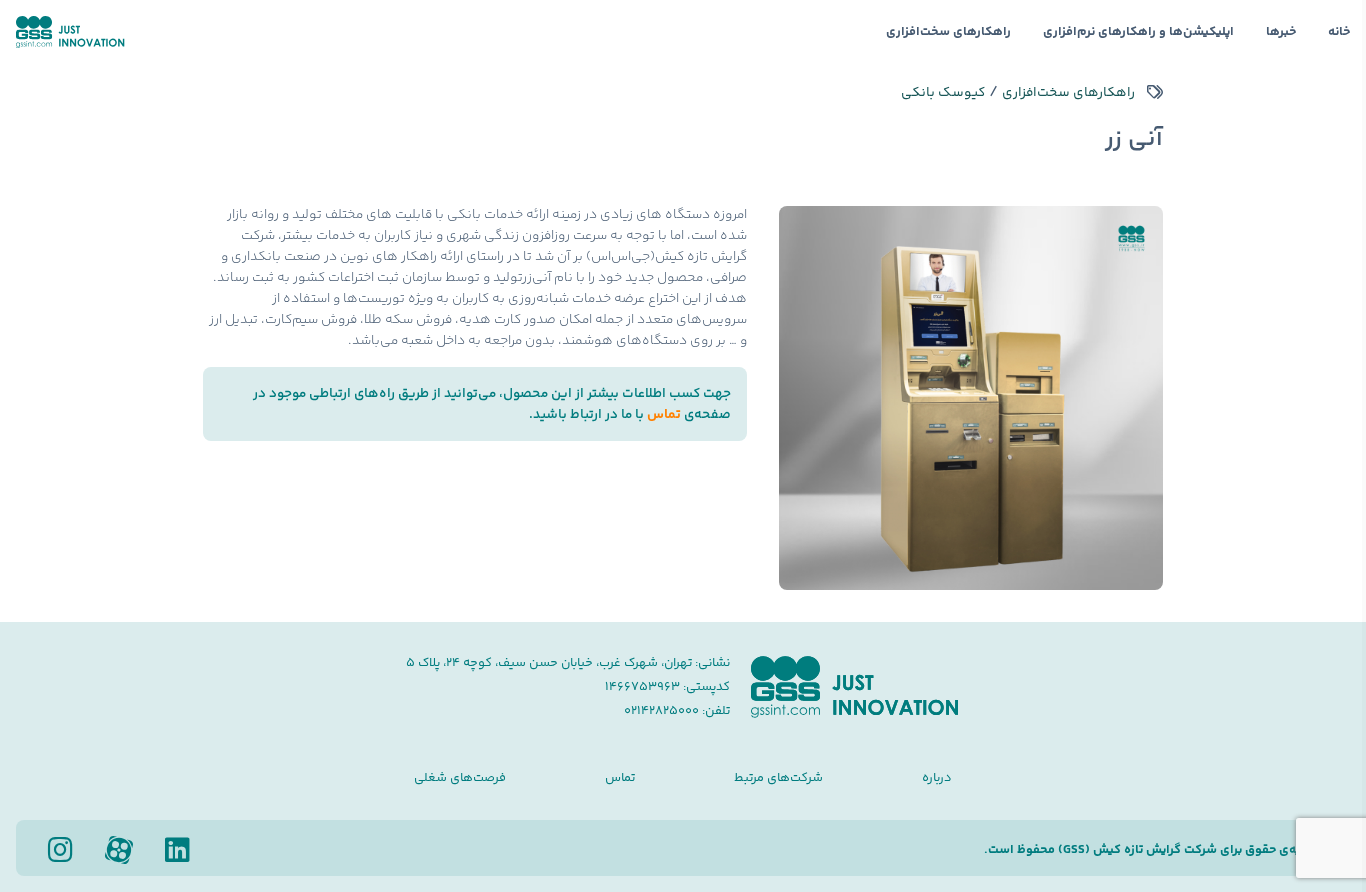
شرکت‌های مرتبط (778, 778)
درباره (937, 778)
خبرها (1281, 32)
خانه (1339, 32)
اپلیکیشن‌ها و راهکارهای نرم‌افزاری (1138, 32)
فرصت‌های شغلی (460, 778)
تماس (664, 414)
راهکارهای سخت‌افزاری (948, 32)
